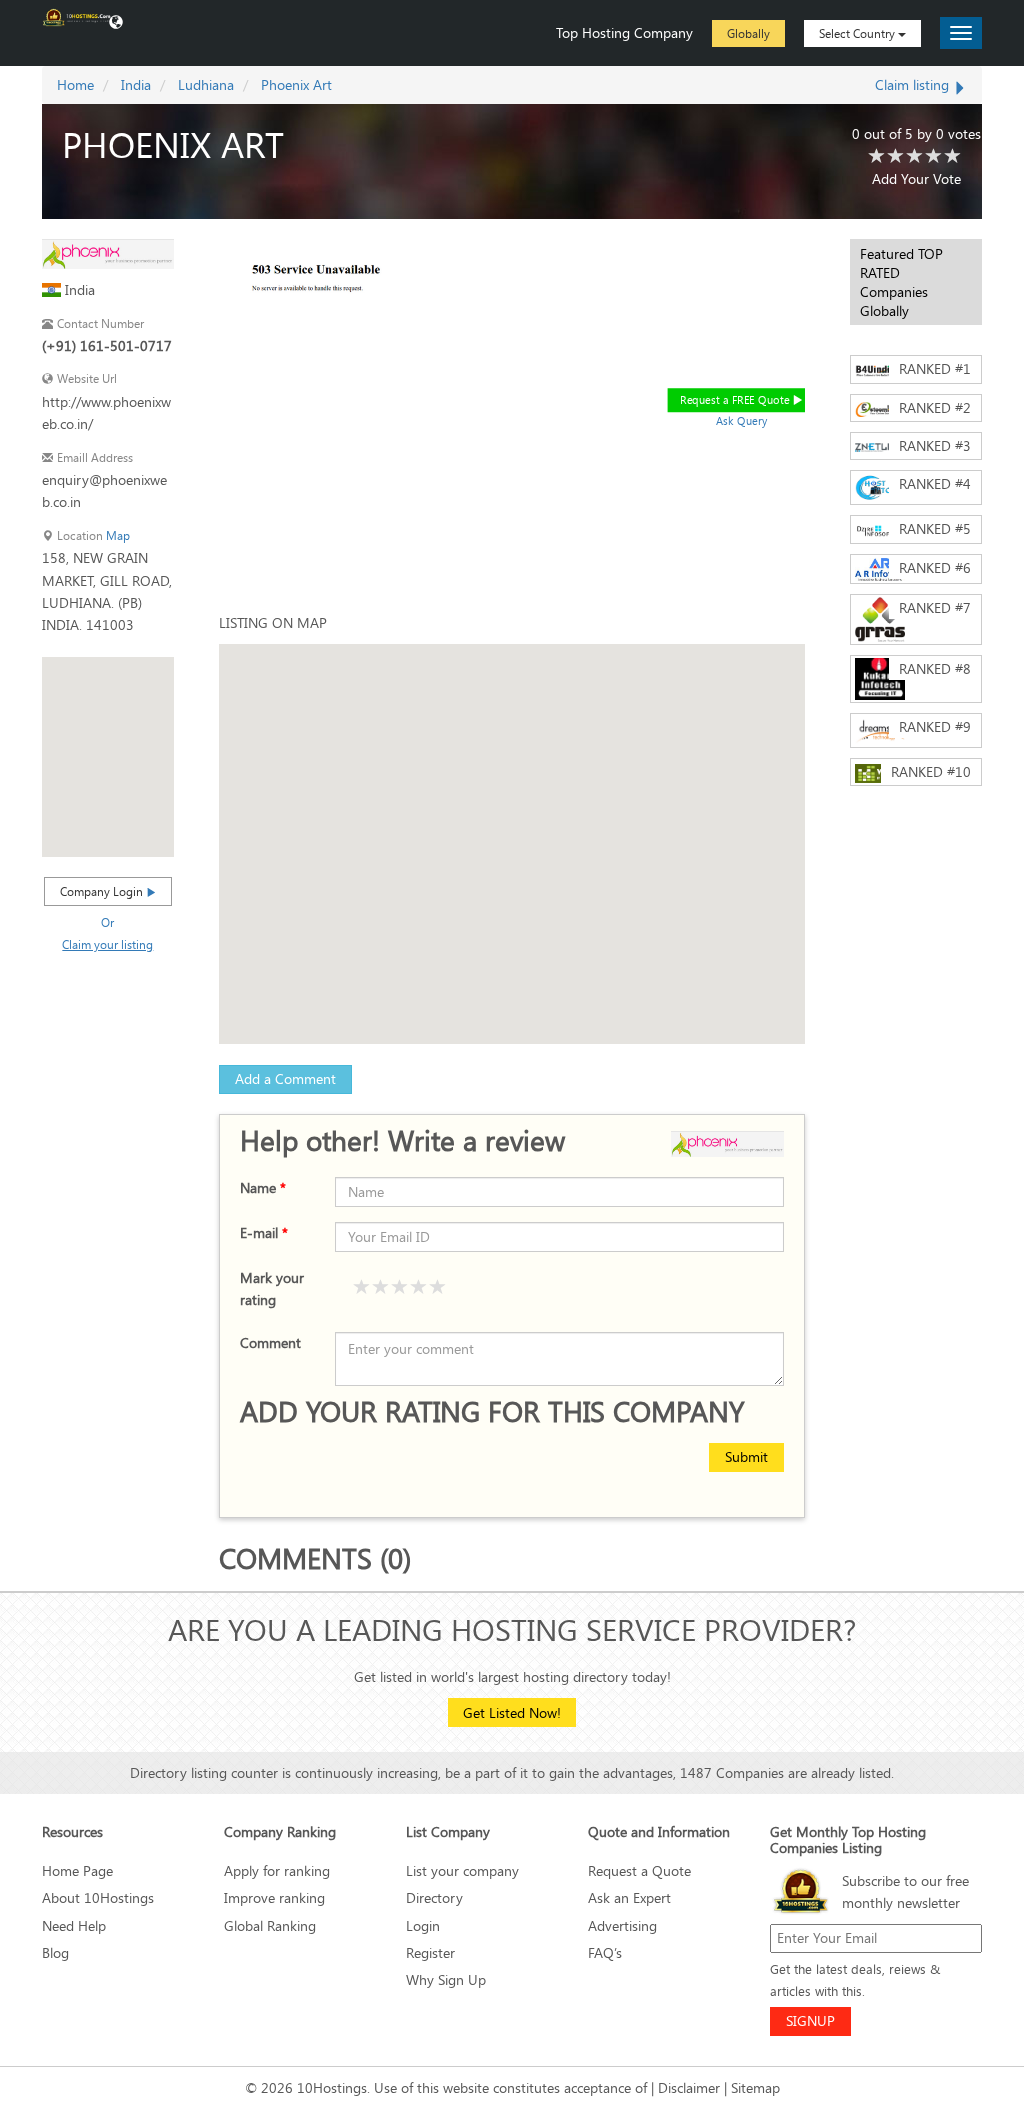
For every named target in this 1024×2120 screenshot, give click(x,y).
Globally (748, 33)
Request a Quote (639, 1870)
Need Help (74, 1925)
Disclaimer (689, 2087)
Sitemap (755, 2087)
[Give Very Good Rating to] (419, 1288)
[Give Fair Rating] (381, 1288)
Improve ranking (274, 1897)
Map (118, 535)
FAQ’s (605, 1952)
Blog (55, 1952)
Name (263, 1187)
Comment (270, 1342)
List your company (462, 1870)
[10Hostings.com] (77, 16)
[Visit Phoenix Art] (108, 252)
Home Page (77, 1870)
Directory (434, 1897)
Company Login (103, 891)
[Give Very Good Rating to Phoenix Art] (934, 157)
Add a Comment (285, 1078)
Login (423, 1925)
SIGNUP (810, 2020)
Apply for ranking (277, 1870)
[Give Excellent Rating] (438, 1288)
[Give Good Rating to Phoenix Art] (915, 157)
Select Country (858, 33)
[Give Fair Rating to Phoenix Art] (896, 157)
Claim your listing (107, 944)
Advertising (622, 1925)
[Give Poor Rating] (362, 1288)
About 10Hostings (98, 1897)
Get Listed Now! (512, 1712)
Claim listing (914, 84)
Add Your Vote (916, 178)
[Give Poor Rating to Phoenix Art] (877, 157)
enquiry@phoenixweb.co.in (104, 490)
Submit (746, 1456)
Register (430, 1952)
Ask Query (742, 420)
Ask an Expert (629, 1897)
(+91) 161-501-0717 (107, 345)
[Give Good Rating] (400, 1288)
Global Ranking (270, 1925)
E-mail (264, 1232)
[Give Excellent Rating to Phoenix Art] (953, 157)
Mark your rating (272, 1288)
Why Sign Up (446, 1979)
